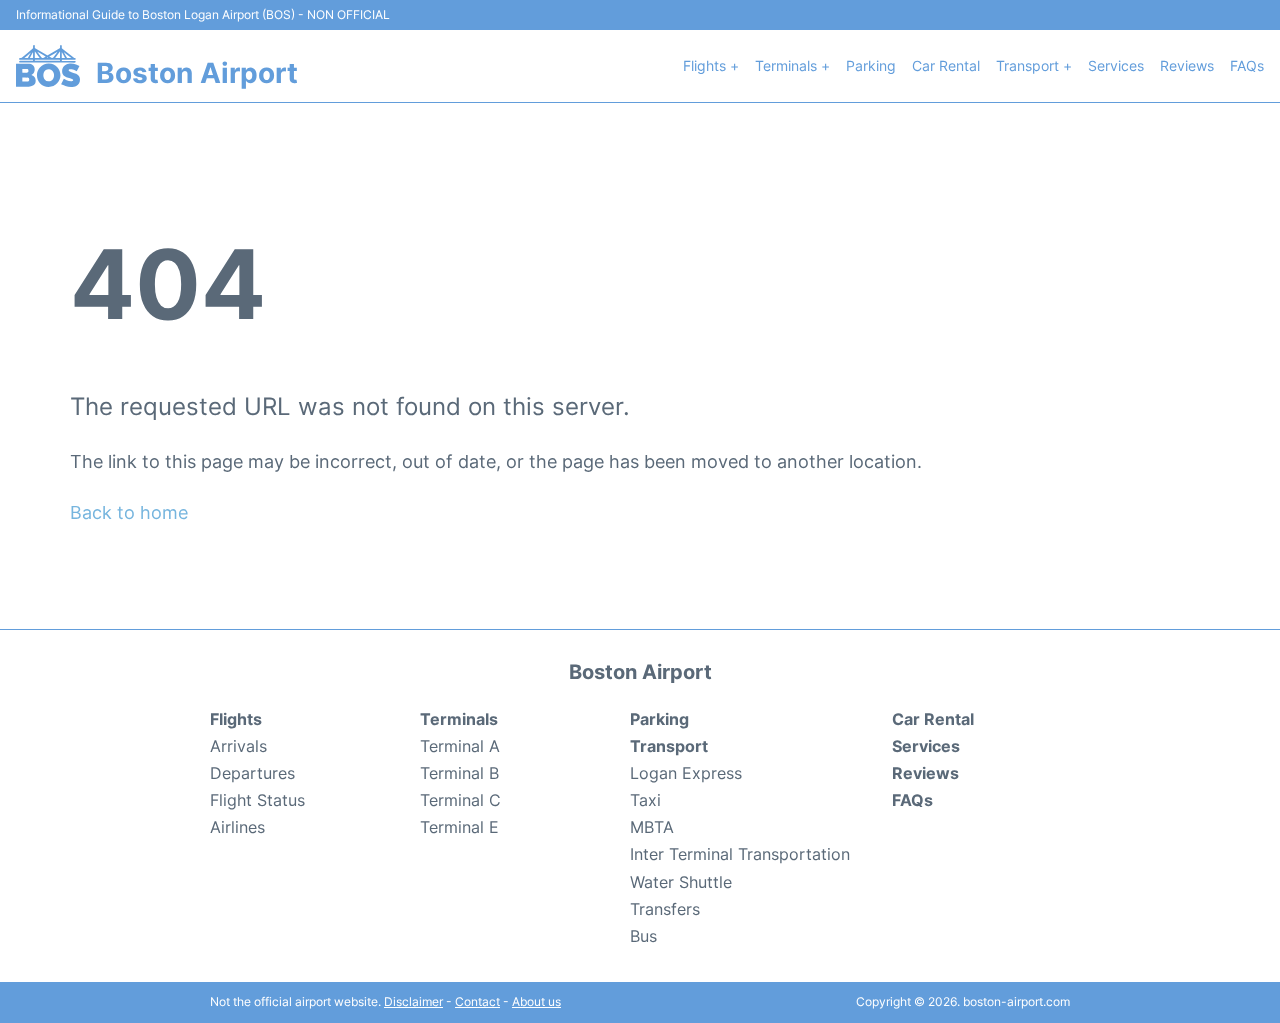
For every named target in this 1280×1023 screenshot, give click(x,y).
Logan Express (686, 773)
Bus (643, 936)
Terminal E (459, 827)
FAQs (1247, 65)
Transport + (1034, 65)
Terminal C (460, 800)
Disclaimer (413, 1001)
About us (536, 1001)
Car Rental (946, 65)
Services (1116, 65)
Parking (871, 65)
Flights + (711, 65)
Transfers (665, 909)
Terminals (459, 719)
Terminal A (460, 746)
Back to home (129, 512)
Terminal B (459, 773)
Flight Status (257, 800)
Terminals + (792, 65)
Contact (477, 1001)
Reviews (1187, 65)
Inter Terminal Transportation (740, 854)
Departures (252, 773)
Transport (669, 746)
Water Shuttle (681, 882)
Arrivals (238, 746)
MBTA (652, 827)
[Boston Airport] (48, 66)
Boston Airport (197, 73)
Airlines (237, 827)
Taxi (645, 800)
